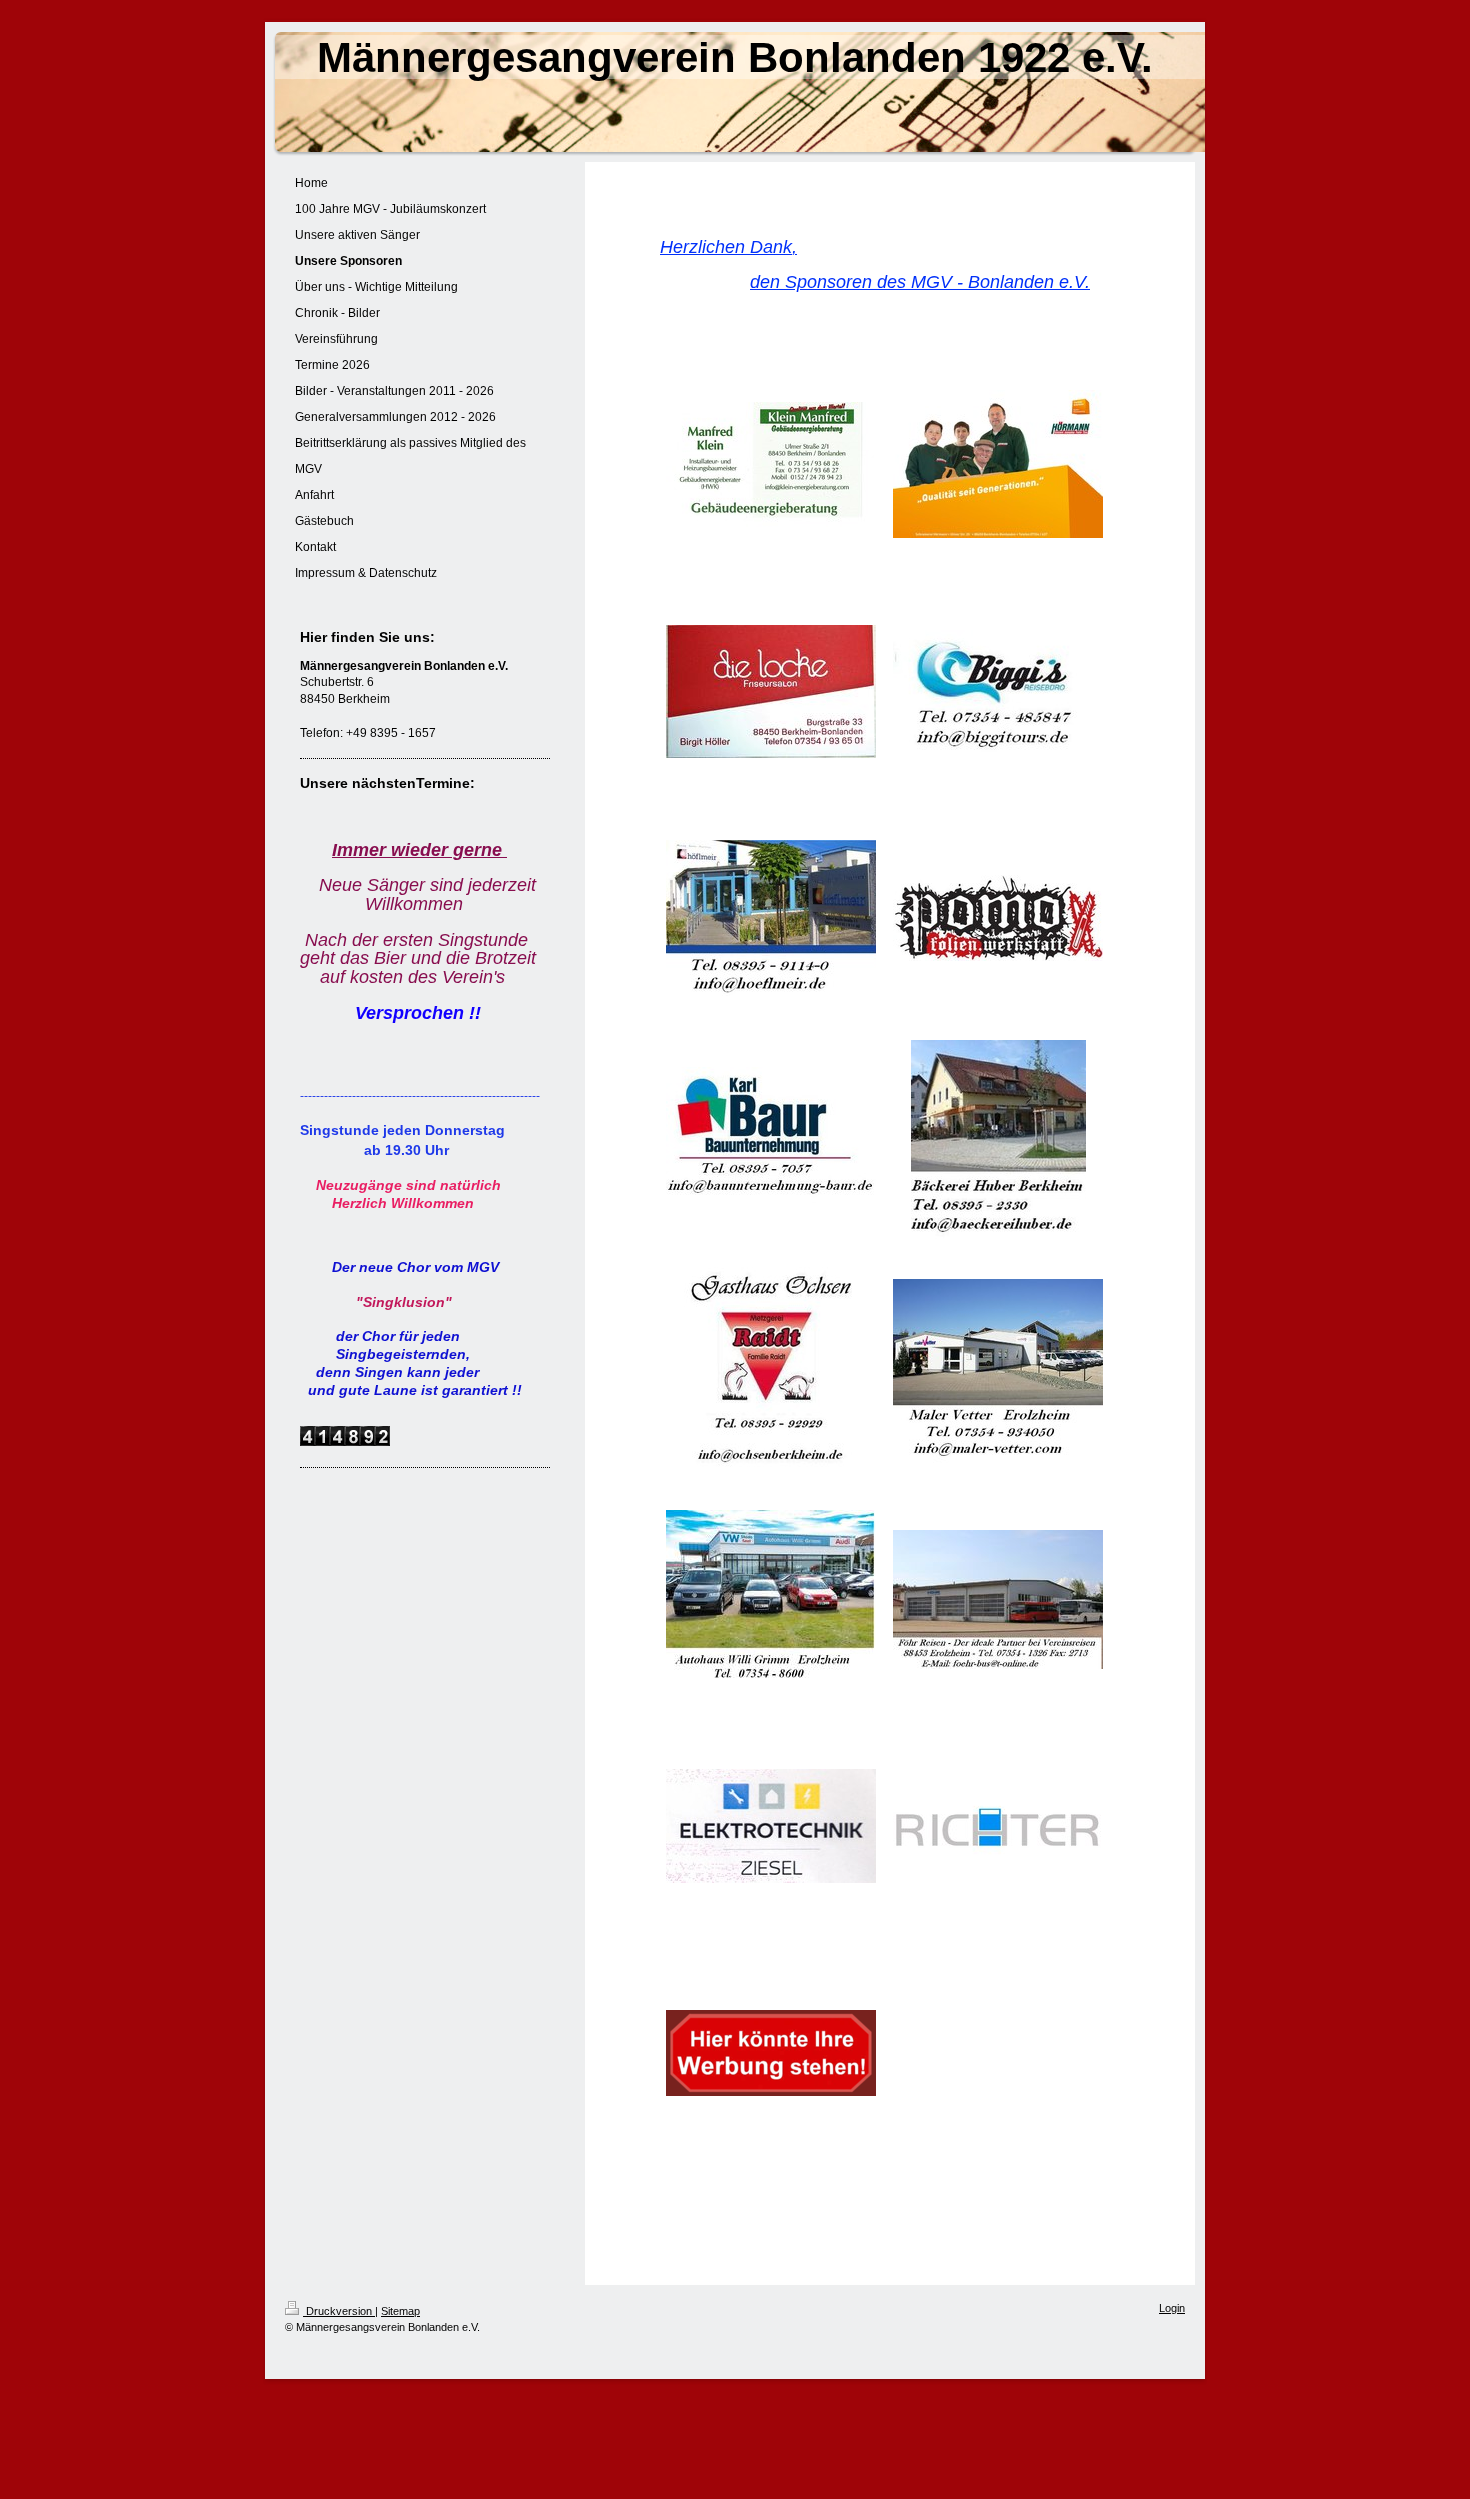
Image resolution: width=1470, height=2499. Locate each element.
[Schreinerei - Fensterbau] (998, 1826)
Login (1172, 2308)
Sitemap (400, 2311)
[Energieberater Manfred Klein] (771, 464)
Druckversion (339, 2311)
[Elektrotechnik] (771, 1826)
